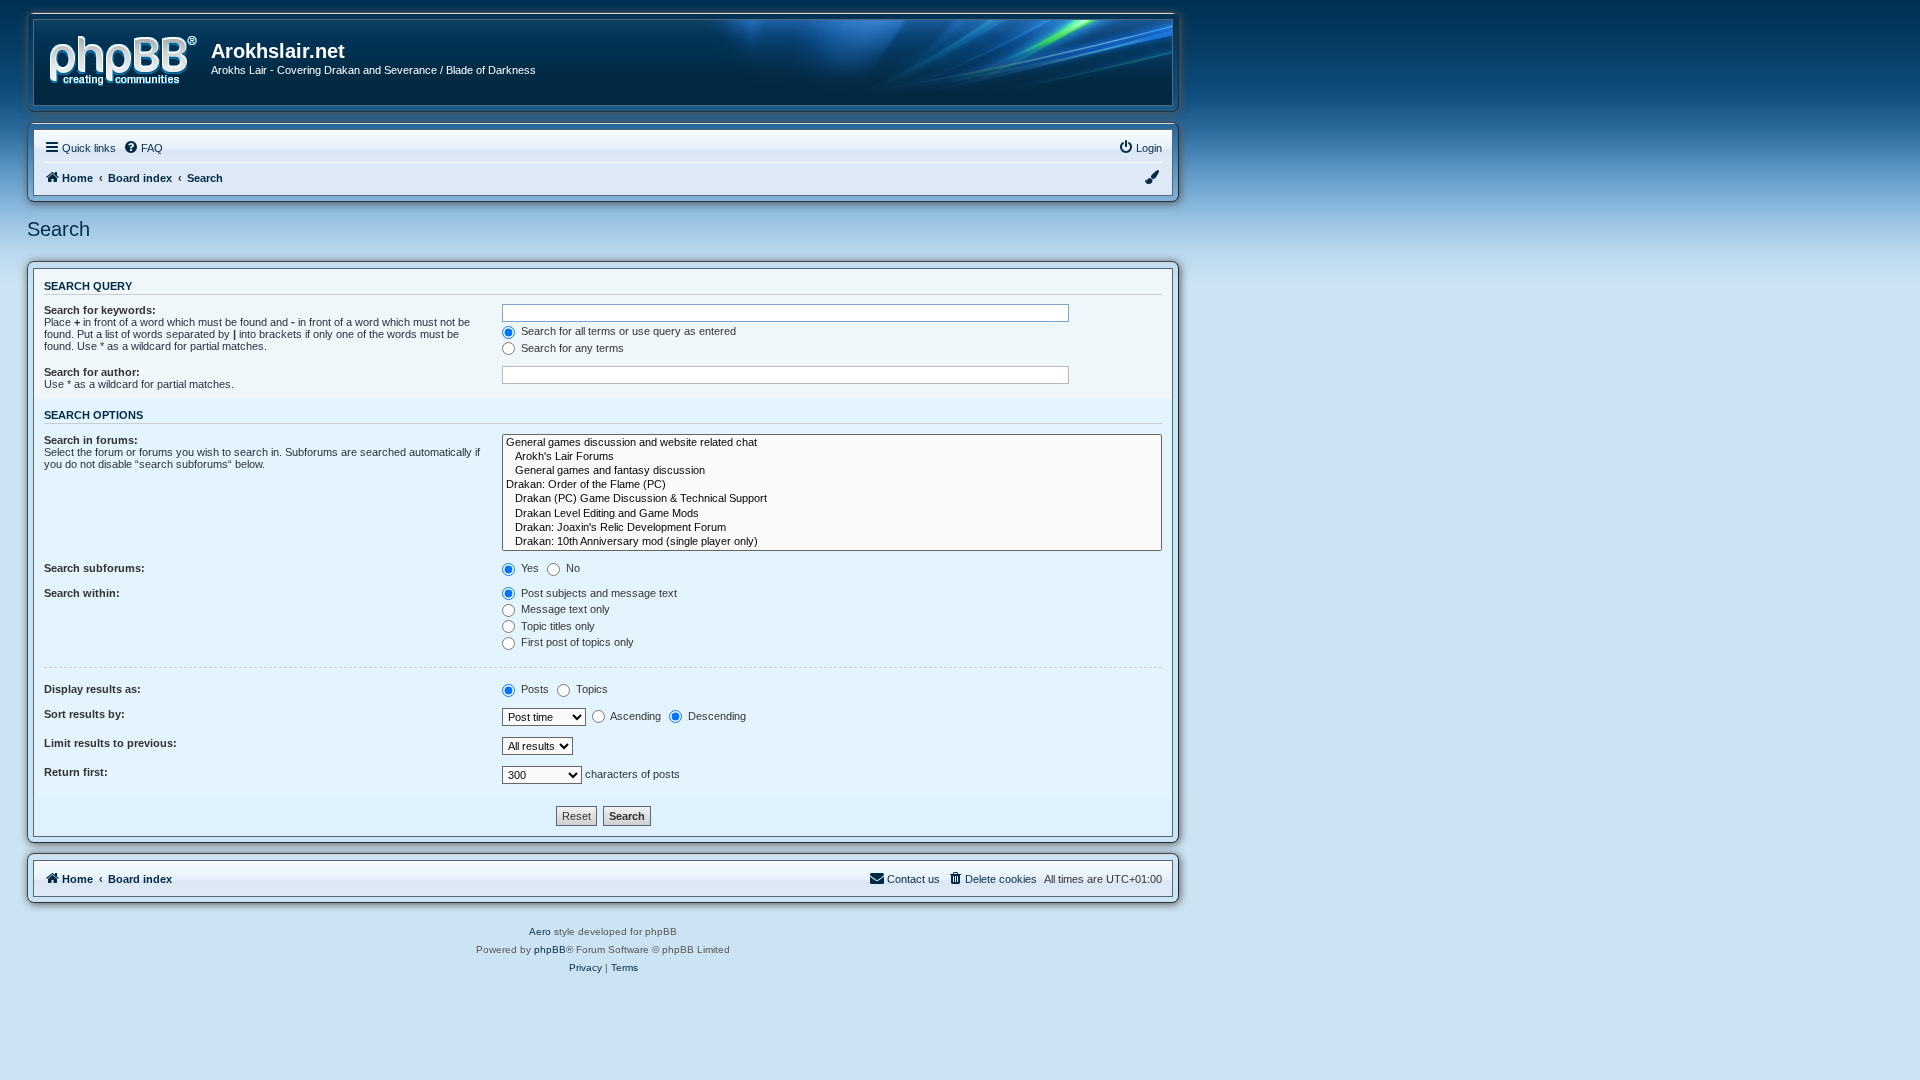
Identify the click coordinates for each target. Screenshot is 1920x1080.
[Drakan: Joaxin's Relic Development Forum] (832, 528)
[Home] (130, 58)
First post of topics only (576, 642)
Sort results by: (84, 714)
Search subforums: (94, 568)
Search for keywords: (100, 310)
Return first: (76, 772)
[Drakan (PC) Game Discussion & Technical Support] (832, 499)
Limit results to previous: (110, 743)
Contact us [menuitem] (913, 879)
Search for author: (92, 372)
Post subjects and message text (597, 593)
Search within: (82, 593)
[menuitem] (143, 148)
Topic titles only (556, 626)
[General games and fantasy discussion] (832, 471)
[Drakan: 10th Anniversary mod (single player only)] (832, 542)
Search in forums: (91, 440)
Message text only (564, 609)
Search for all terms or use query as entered (627, 331)
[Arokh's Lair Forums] (832, 457)
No (571, 568)
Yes (528, 568)
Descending (715, 716)
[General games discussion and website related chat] (832, 443)
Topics (590, 689)
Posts (533, 689)
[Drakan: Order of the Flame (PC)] (832, 485)
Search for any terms (571, 348)
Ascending (634, 716)
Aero (540, 931)
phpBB (550, 949)
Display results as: (92, 689)
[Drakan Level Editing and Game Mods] (832, 514)
